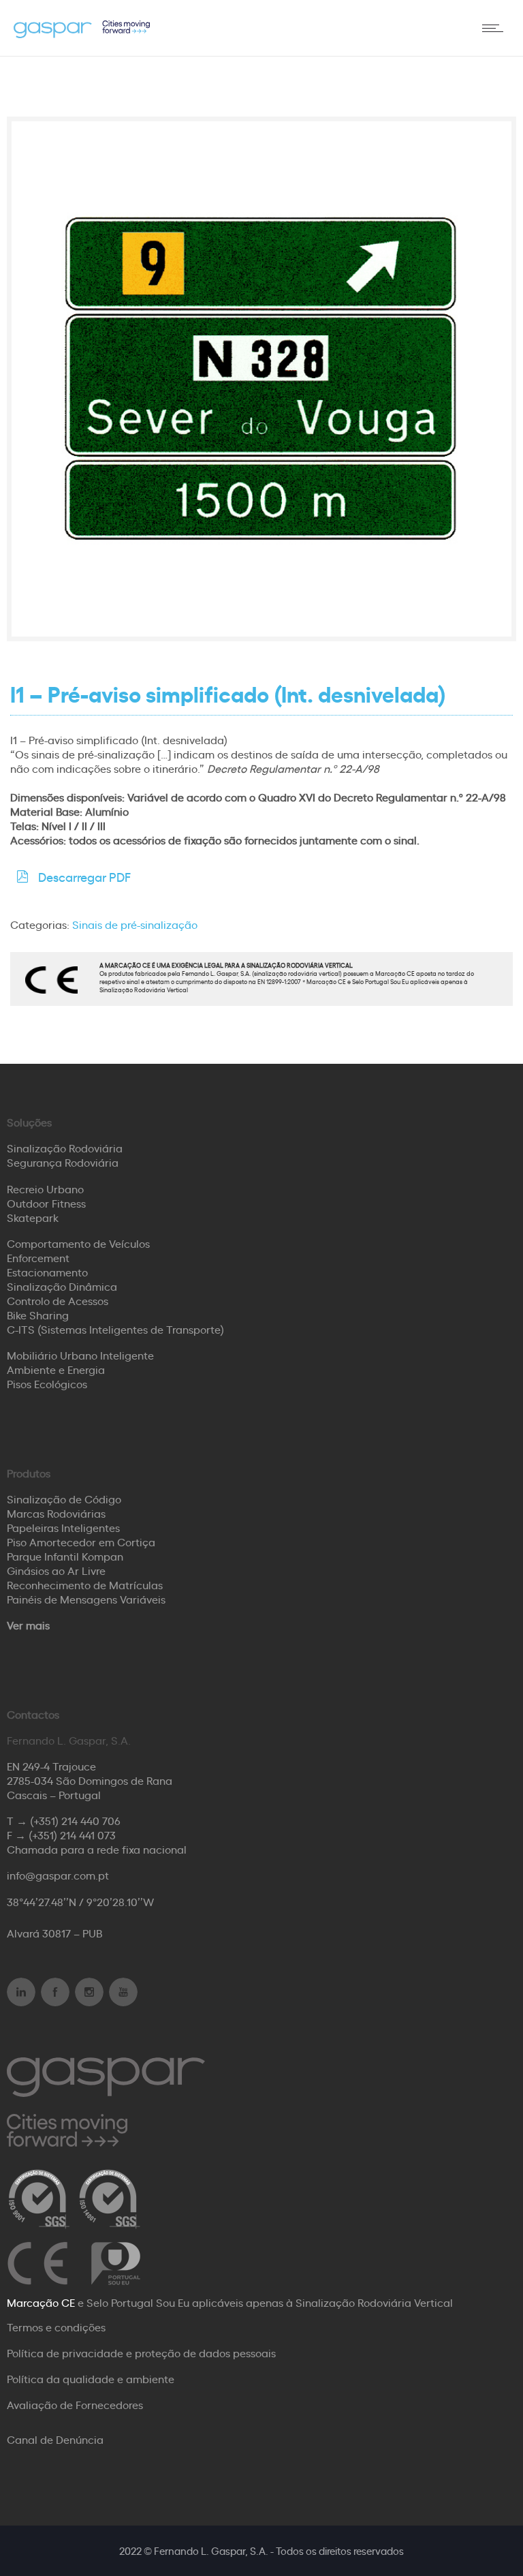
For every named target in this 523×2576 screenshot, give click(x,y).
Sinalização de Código (64, 1499)
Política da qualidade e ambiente (91, 2378)
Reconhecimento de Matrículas (85, 1584)
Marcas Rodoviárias (56, 1513)
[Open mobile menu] (496, 28)
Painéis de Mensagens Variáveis (86, 1599)
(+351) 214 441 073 (72, 1835)
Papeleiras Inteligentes (63, 1527)
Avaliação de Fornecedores (75, 2404)
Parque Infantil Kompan (65, 1556)
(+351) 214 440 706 (75, 1820)
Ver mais (28, 1625)
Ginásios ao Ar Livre (56, 1570)
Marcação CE (41, 2302)
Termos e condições (56, 2327)
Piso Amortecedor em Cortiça (81, 1542)
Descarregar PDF (84, 876)
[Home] (82, 33)
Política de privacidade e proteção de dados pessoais (141, 2352)
